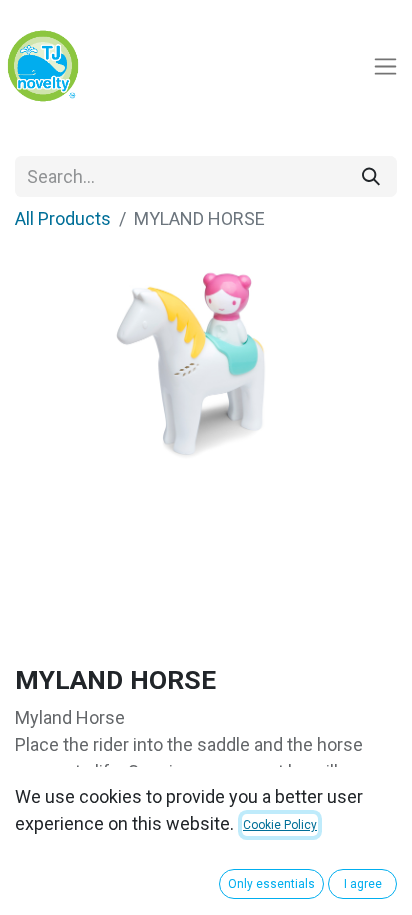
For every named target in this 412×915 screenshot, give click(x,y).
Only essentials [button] (271, 884)
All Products (63, 218)
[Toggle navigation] (385, 66)
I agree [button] (363, 884)
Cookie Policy (280, 825)
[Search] (371, 176)
